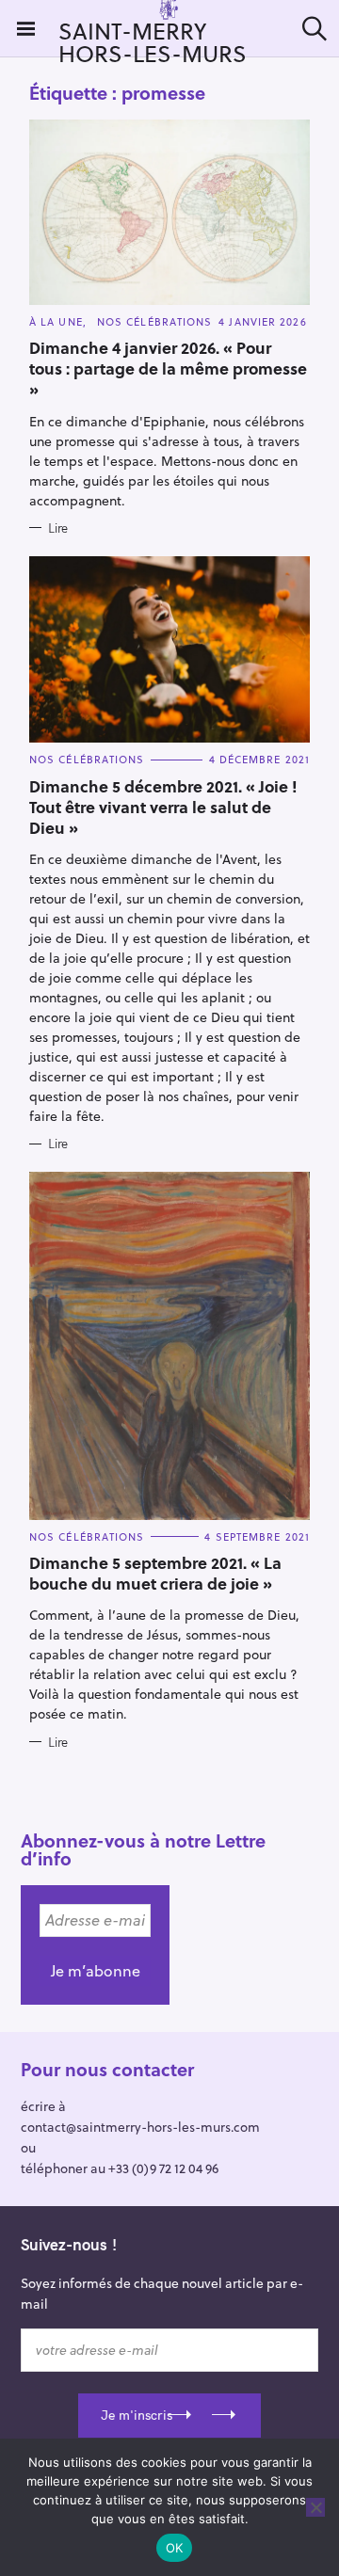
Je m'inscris (137, 2415)
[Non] (315, 2507)
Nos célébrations (155, 321)
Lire (58, 528)
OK (175, 2548)
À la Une (56, 321)
